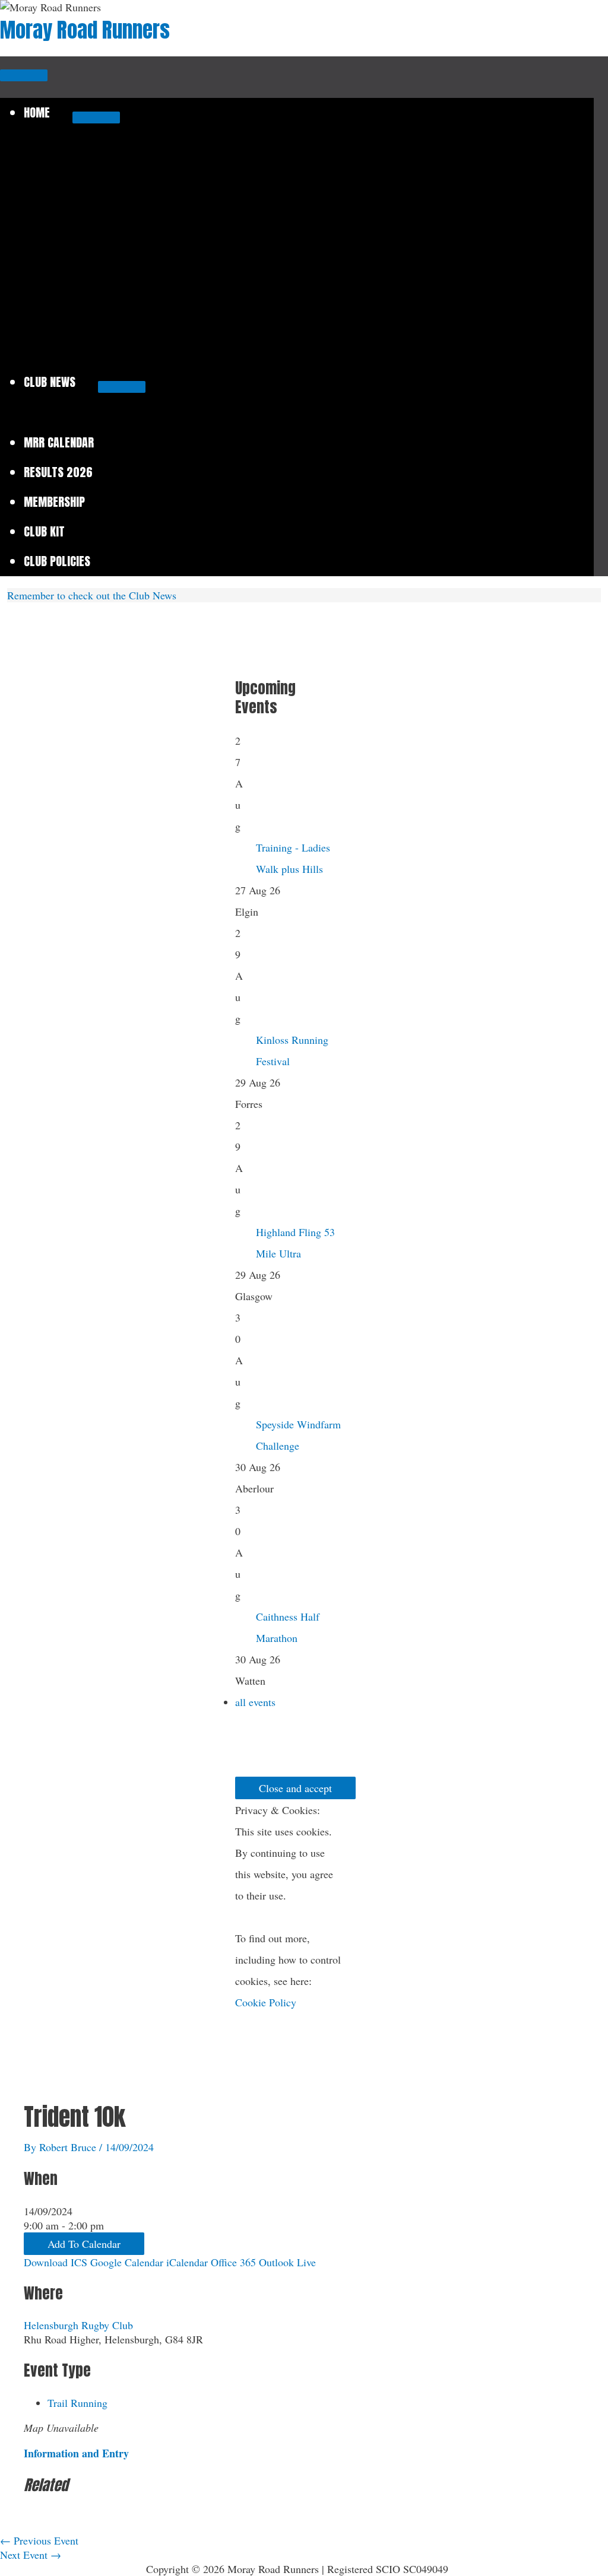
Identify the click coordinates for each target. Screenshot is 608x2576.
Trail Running (77, 2403)
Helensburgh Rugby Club (78, 2325)
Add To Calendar (84, 2244)
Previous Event (39, 2540)
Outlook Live (287, 2262)
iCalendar (187, 2262)
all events (255, 1702)
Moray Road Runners (85, 30)
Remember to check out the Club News (92, 595)
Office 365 (233, 2262)
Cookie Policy (266, 2002)
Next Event (31, 2555)
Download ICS (56, 2262)
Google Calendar (127, 2262)
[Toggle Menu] (96, 117)
